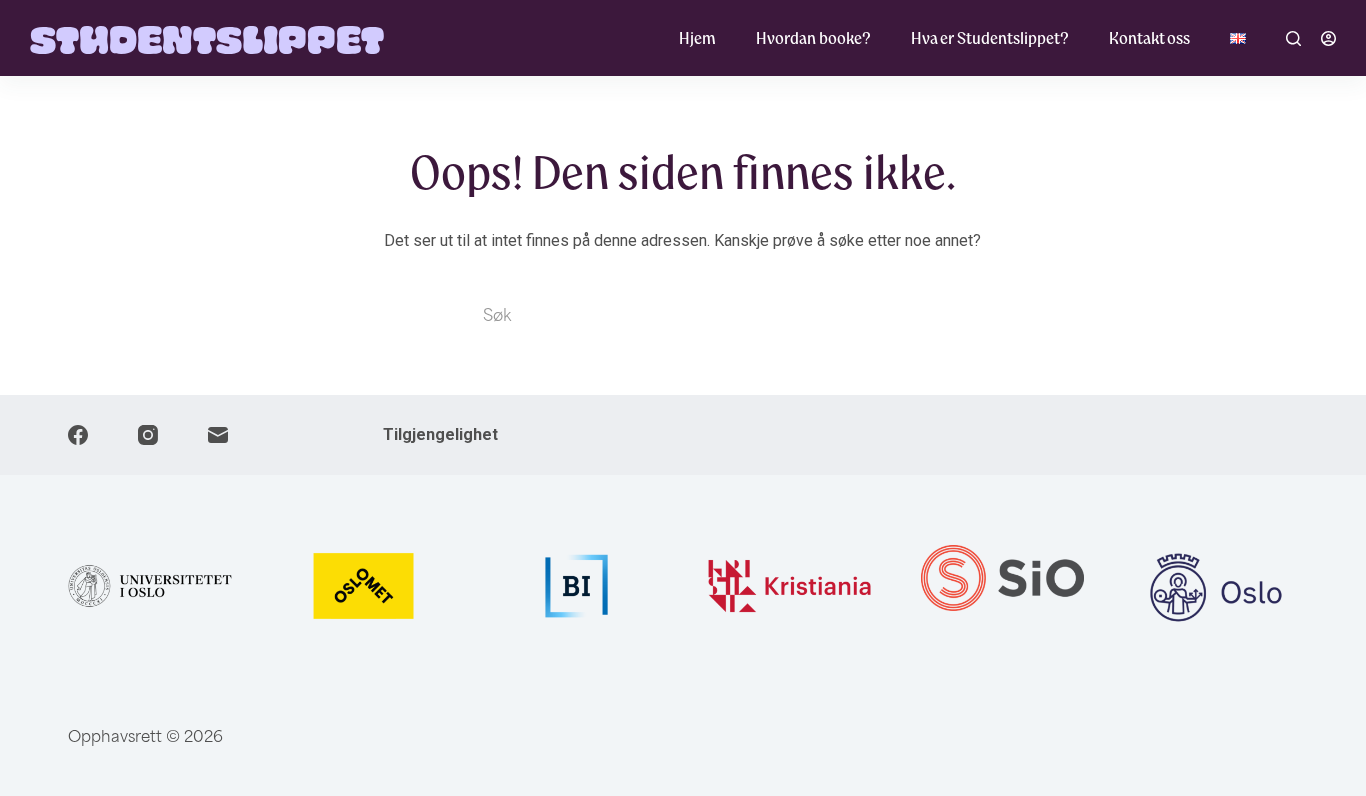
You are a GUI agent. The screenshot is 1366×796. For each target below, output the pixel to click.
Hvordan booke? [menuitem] (813, 38)
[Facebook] (78, 435)
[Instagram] (148, 435)
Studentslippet (207, 37)
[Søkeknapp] (863, 314)
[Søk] (1293, 38)
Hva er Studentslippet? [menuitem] (990, 38)
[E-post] (218, 435)
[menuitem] (1238, 38)
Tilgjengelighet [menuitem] (440, 434)
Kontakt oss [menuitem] (1149, 38)
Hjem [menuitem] (697, 38)
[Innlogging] (1328, 38)
